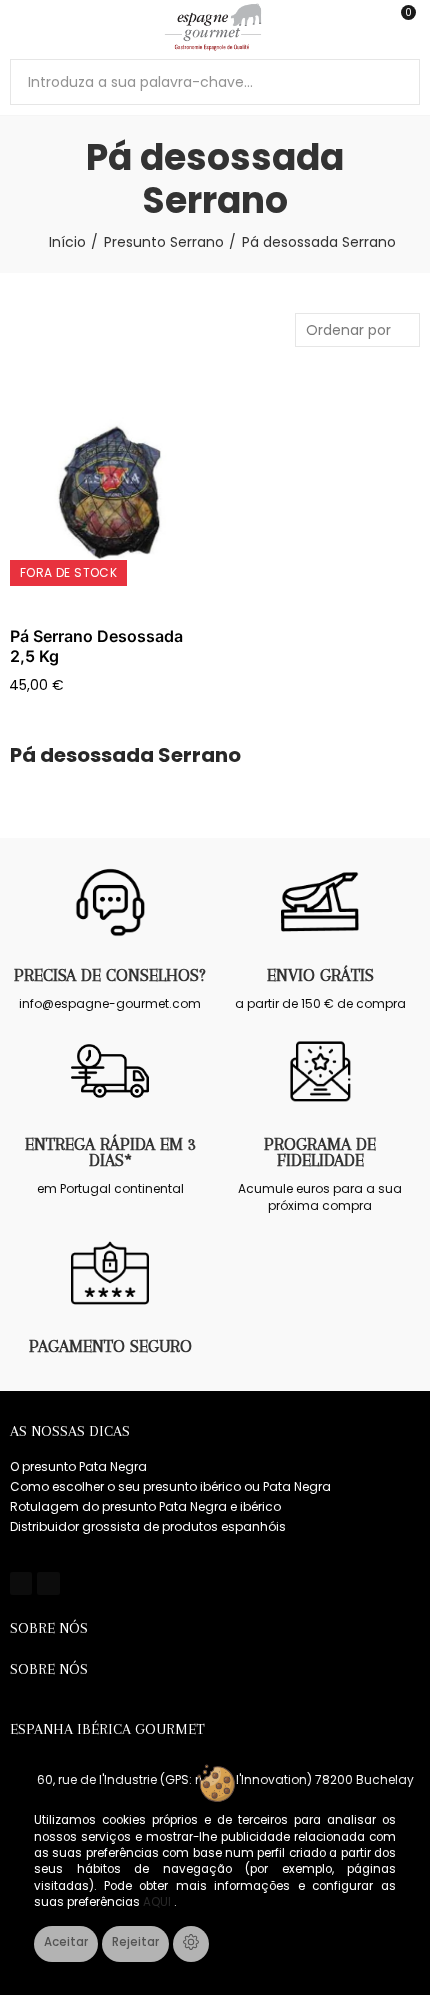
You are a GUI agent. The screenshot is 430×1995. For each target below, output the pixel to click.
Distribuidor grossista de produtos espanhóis (148, 1526)
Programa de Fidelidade (320, 1152)
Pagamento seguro (110, 1346)
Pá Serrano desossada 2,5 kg (96, 646)
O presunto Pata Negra (78, 1466)
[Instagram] (48, 1583)
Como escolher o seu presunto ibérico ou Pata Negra (170, 1486)
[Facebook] (21, 1583)
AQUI (158, 1902)
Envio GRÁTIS (320, 975)
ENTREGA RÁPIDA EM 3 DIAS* (110, 1152)
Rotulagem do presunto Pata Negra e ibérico (145, 1506)
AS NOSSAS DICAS (70, 1431)
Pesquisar (397, 82)
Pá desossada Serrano (125, 755)
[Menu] (19, 27)
